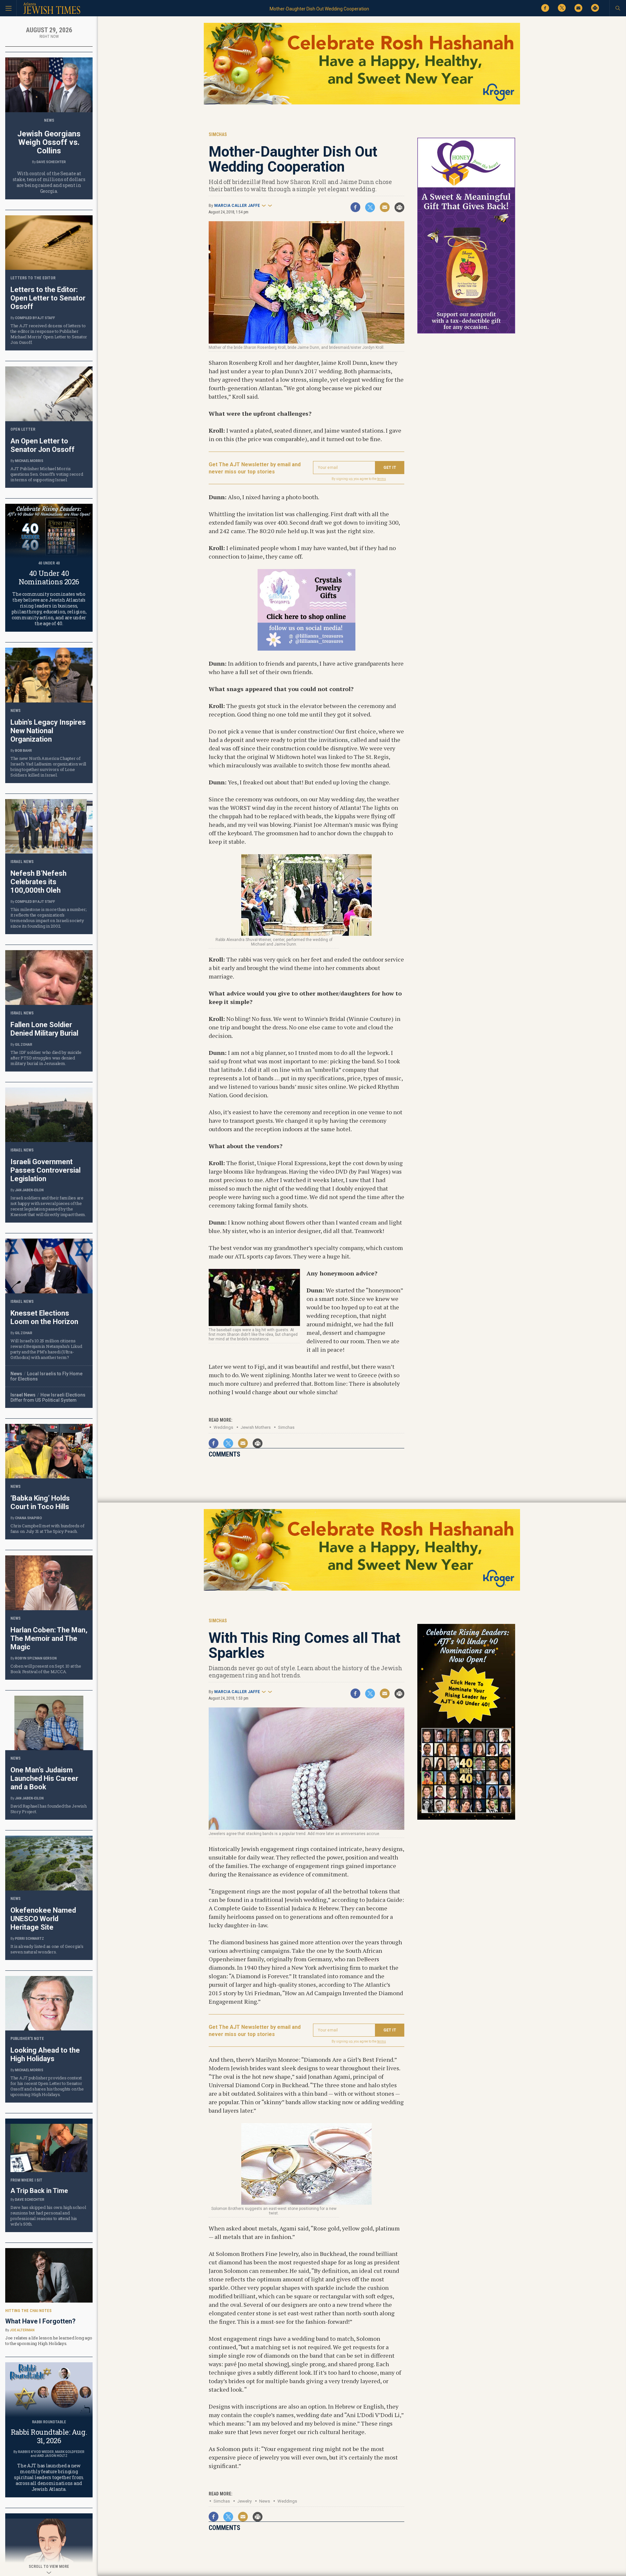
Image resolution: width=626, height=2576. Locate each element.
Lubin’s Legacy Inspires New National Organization (48, 731)
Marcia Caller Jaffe (237, 206)
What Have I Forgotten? (40, 2321)
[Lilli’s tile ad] (306, 648)
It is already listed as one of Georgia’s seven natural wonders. (47, 1949)
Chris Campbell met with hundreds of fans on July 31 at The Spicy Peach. (47, 1528)
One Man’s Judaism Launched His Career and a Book (44, 1778)
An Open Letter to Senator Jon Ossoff (43, 445)
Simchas (286, 1427)
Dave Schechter (51, 162)
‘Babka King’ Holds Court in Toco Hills (40, 1502)
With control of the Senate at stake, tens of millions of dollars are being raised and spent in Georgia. (49, 182)
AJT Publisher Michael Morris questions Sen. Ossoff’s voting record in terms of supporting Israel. (47, 474)
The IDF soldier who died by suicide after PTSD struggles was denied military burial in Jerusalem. (46, 1058)
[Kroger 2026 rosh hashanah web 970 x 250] (362, 103)
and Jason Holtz (52, 2456)
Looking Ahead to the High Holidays (45, 2054)
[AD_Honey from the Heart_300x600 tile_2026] (466, 332)
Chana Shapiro (29, 1518)
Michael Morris (29, 461)
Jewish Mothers (256, 1427)
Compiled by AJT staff (35, 318)
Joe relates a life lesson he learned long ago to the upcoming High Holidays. (49, 2341)
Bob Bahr (23, 751)
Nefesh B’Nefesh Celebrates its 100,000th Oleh (38, 882)
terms (382, 479)
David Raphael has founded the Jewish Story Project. (49, 1809)
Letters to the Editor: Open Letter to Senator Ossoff (48, 298)
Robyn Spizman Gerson (36, 1658)
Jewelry (245, 2501)
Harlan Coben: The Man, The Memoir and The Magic (49, 1638)
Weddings (223, 1427)
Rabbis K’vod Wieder (36, 2452)
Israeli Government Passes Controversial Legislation (45, 1170)
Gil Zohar (24, 1045)
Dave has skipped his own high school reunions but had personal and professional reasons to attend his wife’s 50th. (48, 2216)
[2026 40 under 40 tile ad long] (466, 1819)
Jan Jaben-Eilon (29, 1190)
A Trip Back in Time (39, 2191)
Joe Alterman (22, 2330)
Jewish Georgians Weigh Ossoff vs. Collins (49, 142)
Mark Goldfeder (70, 2452)
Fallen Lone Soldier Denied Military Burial (44, 1029)
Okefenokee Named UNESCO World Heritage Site (43, 1919)
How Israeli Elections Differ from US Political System (48, 1397)
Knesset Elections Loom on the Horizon (44, 1317)
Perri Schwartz (30, 1939)
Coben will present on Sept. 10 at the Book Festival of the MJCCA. (46, 1669)
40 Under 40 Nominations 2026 (49, 577)
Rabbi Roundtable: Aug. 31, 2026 (49, 2436)
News (265, 2501)
